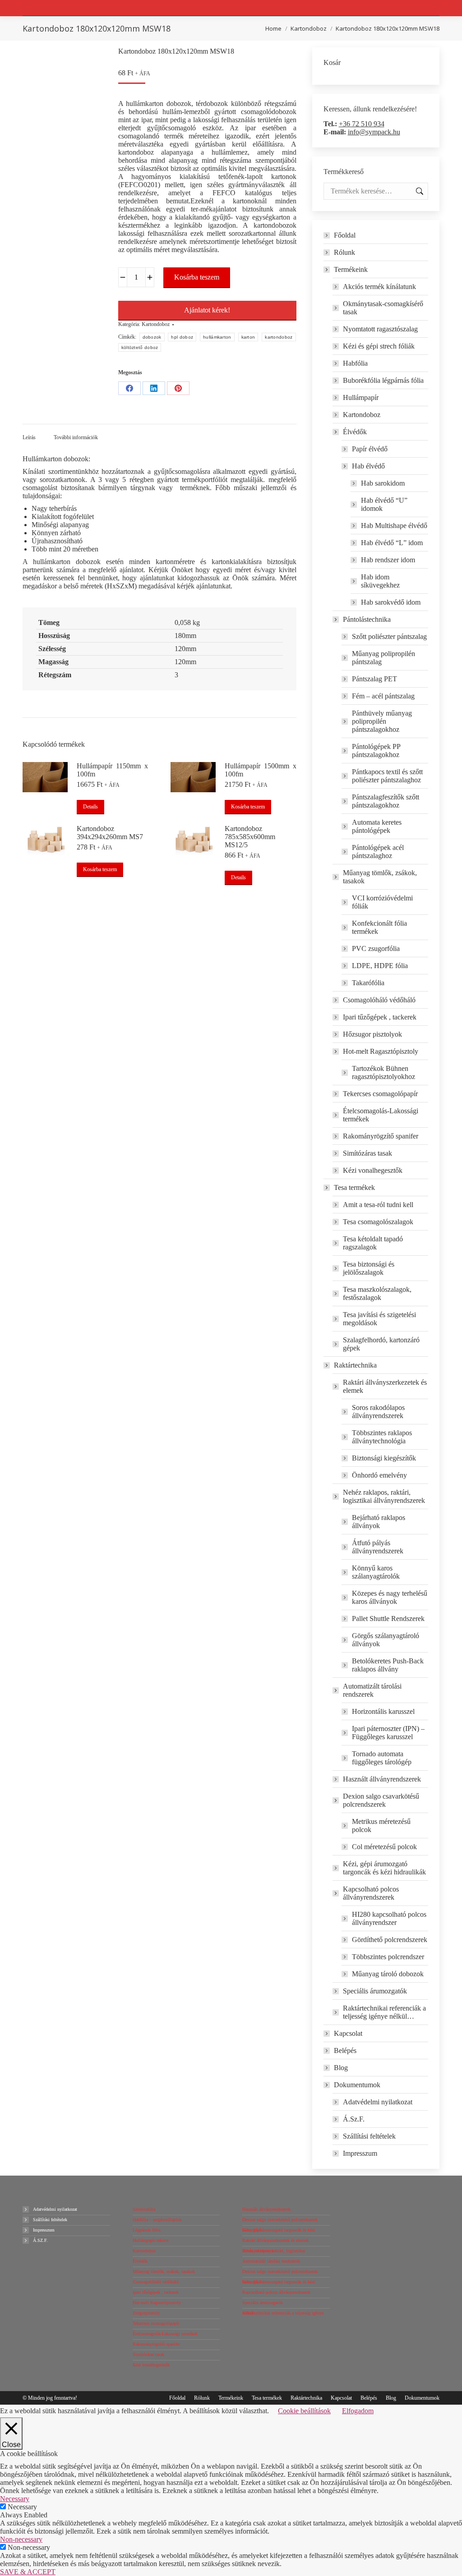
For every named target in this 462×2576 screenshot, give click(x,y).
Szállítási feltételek (369, 2136)
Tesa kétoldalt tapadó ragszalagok (373, 1243)
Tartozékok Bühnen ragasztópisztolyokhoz (383, 1072)
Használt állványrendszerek (382, 1779)
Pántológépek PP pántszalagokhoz (376, 751)
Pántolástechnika (367, 619)
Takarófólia (368, 983)
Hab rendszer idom (388, 560)
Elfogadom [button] (358, 2411)
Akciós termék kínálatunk (379, 287)
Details (90, 807)
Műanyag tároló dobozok (388, 1974)
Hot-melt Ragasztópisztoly (381, 1051)
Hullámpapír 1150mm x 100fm (112, 770)
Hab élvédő (368, 466)
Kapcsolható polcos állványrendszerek (371, 1893)
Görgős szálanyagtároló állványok (386, 1640)
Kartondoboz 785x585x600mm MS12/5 (250, 837)
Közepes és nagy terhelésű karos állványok (390, 1597)
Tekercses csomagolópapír (380, 1094)
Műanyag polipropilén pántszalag (383, 658)
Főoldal (345, 235)
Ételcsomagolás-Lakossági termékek (381, 1115)
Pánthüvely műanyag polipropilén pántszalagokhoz (382, 721)
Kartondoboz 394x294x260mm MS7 (110, 833)
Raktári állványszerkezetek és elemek (385, 1386)
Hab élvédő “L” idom (392, 543)
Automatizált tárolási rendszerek (372, 1690)
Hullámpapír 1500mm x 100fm (260, 770)
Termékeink (351, 269)
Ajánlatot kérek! (207, 310)
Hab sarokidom (383, 483)
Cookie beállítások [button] (304, 2411)
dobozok (152, 337)
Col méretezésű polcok (384, 1847)
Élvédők (355, 432)
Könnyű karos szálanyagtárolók (376, 1572)
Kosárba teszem (197, 277)
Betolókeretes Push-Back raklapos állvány (388, 1665)
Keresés (419, 191)
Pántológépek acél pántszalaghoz (378, 852)
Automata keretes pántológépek (377, 826)
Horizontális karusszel (383, 1711)
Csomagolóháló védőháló (379, 1000)
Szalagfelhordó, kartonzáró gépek (381, 1344)
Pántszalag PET (374, 679)
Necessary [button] (15, 2499)
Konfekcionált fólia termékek (379, 927)
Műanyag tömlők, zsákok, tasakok (380, 877)
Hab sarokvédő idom (391, 602)
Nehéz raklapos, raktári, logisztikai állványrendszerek (384, 1496)
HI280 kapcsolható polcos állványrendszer (389, 1918)
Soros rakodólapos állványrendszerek (378, 1412)
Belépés (345, 2050)
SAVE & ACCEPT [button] (28, 2572)
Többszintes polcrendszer (388, 1957)
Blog (341, 2068)
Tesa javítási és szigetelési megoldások (379, 1319)
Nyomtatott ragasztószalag (380, 329)
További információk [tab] (76, 437)
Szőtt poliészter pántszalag (389, 636)
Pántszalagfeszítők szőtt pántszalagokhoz (386, 801)
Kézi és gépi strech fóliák (379, 346)
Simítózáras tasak (367, 1153)
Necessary (22, 2507)
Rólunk (344, 252)
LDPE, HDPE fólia (380, 966)
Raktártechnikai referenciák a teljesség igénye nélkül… (384, 2012)
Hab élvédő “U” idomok (384, 504)
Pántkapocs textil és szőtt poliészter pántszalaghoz (387, 776)
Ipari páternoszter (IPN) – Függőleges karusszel (388, 1733)
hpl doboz (182, 337)
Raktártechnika (355, 1365)
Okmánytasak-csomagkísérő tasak (383, 308)
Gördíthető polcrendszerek (390, 1940)
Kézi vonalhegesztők (373, 1170)
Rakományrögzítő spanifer (381, 1136)
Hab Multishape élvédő (394, 526)
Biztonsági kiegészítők (384, 1458)
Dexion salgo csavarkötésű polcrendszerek (381, 1800)
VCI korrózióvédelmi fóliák (382, 902)
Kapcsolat (348, 2033)
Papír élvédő (370, 449)
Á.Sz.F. (354, 2119)
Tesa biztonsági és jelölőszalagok (369, 1268)
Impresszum (360, 2153)
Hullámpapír (361, 397)
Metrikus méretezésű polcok (381, 1825)
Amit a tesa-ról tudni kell (378, 1205)
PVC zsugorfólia (376, 948)
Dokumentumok (357, 2085)
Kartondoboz (156, 324)
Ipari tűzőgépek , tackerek (380, 1017)
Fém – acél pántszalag (383, 696)
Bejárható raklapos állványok (379, 1522)
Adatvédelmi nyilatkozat (378, 2102)
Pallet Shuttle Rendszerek (388, 1619)
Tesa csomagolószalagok (378, 1222)
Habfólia (355, 363)
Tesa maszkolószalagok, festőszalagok (377, 1293)
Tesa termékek (354, 1187)
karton (248, 337)
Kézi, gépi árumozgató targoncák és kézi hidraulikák (384, 1868)
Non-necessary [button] (21, 2539)
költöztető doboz (140, 347)
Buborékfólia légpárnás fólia (383, 380)
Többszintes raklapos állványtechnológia (382, 1437)
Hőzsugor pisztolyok (372, 1034)
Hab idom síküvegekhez (380, 581)
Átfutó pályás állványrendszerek (378, 1547)
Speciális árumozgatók (375, 1991)
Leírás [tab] (29, 437)
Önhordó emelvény (379, 1475)
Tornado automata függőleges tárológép (382, 1758)
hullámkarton (217, 337)
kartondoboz (279, 337)
